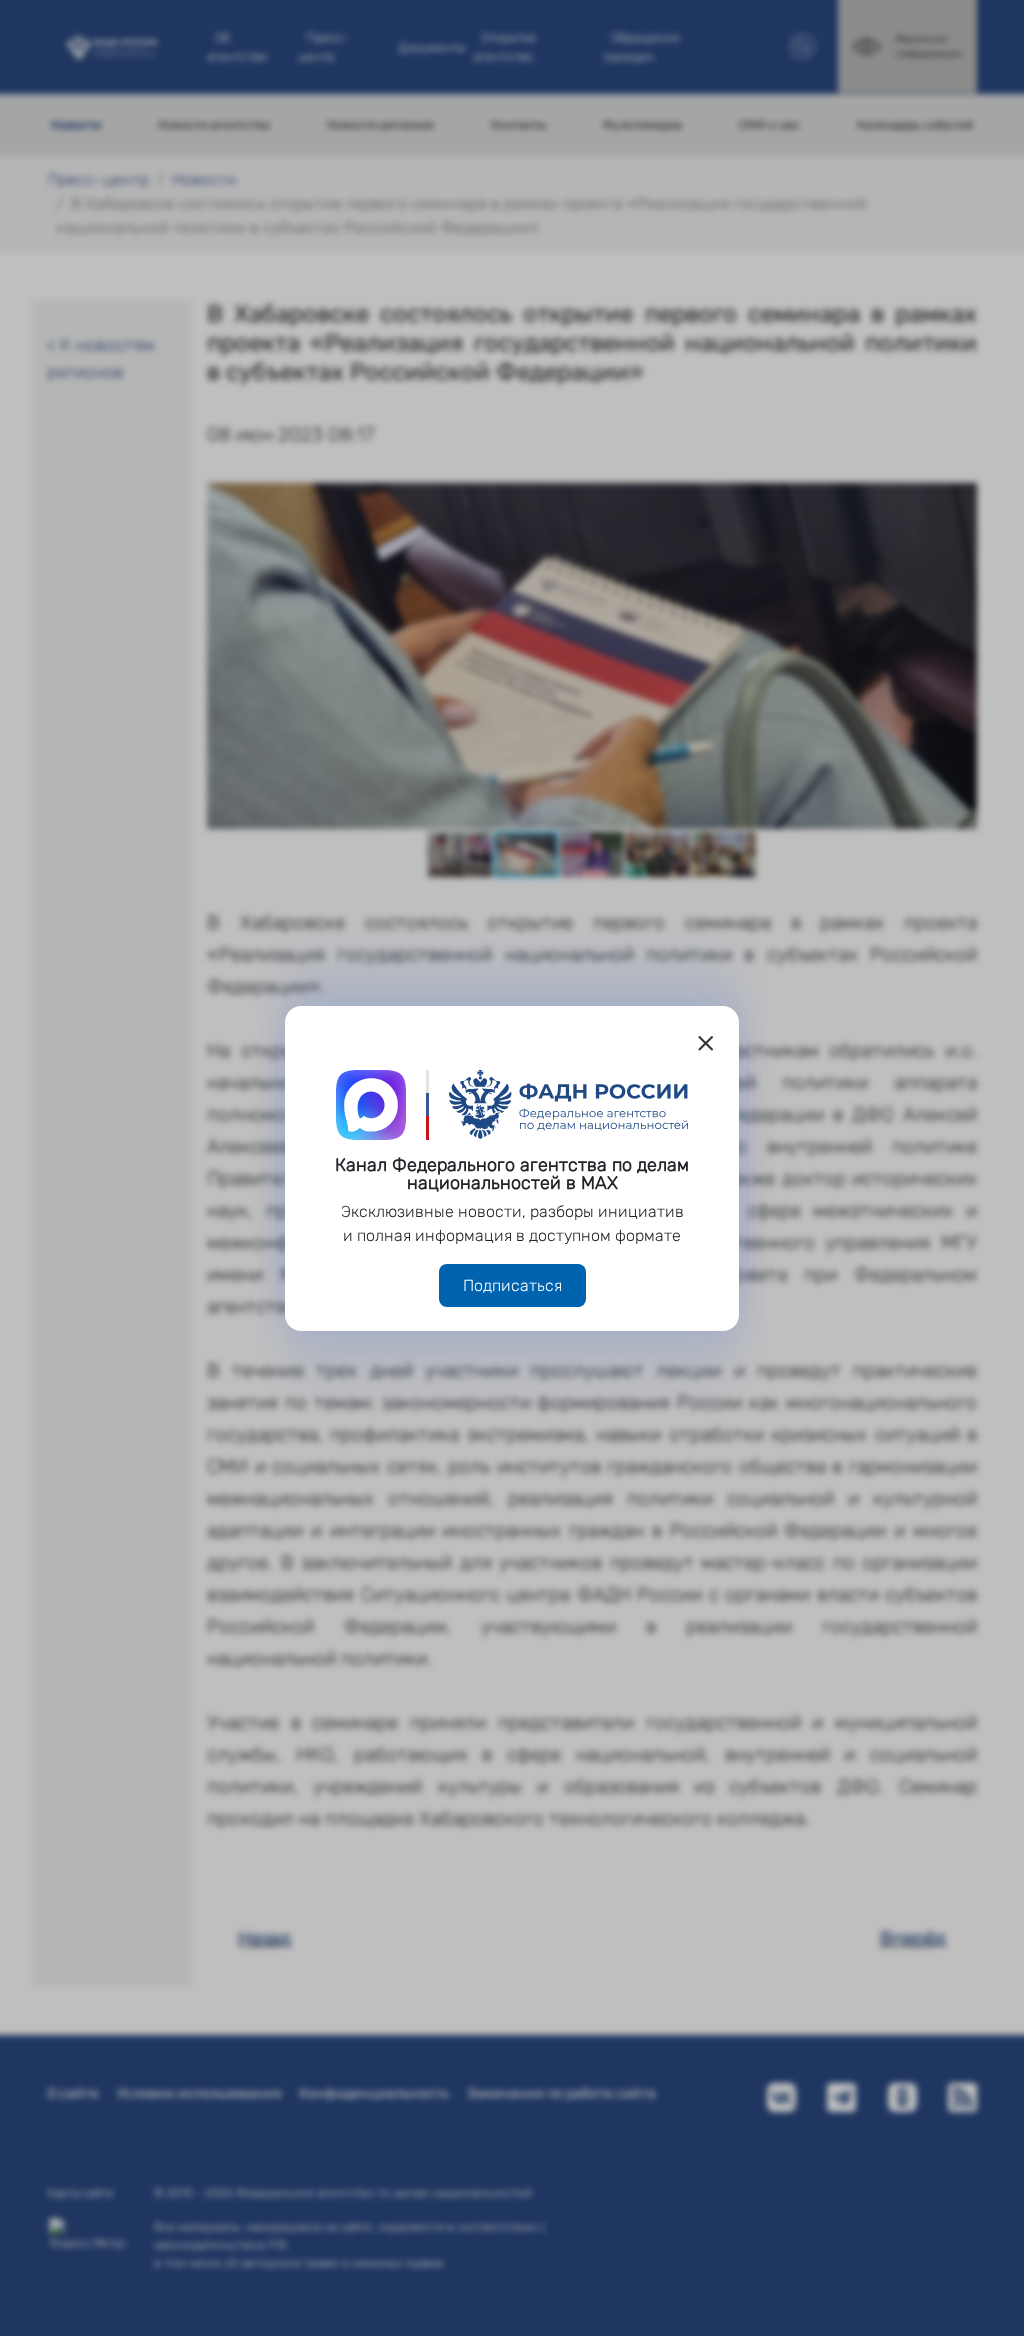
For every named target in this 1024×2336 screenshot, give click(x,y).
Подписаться (512, 1285)
